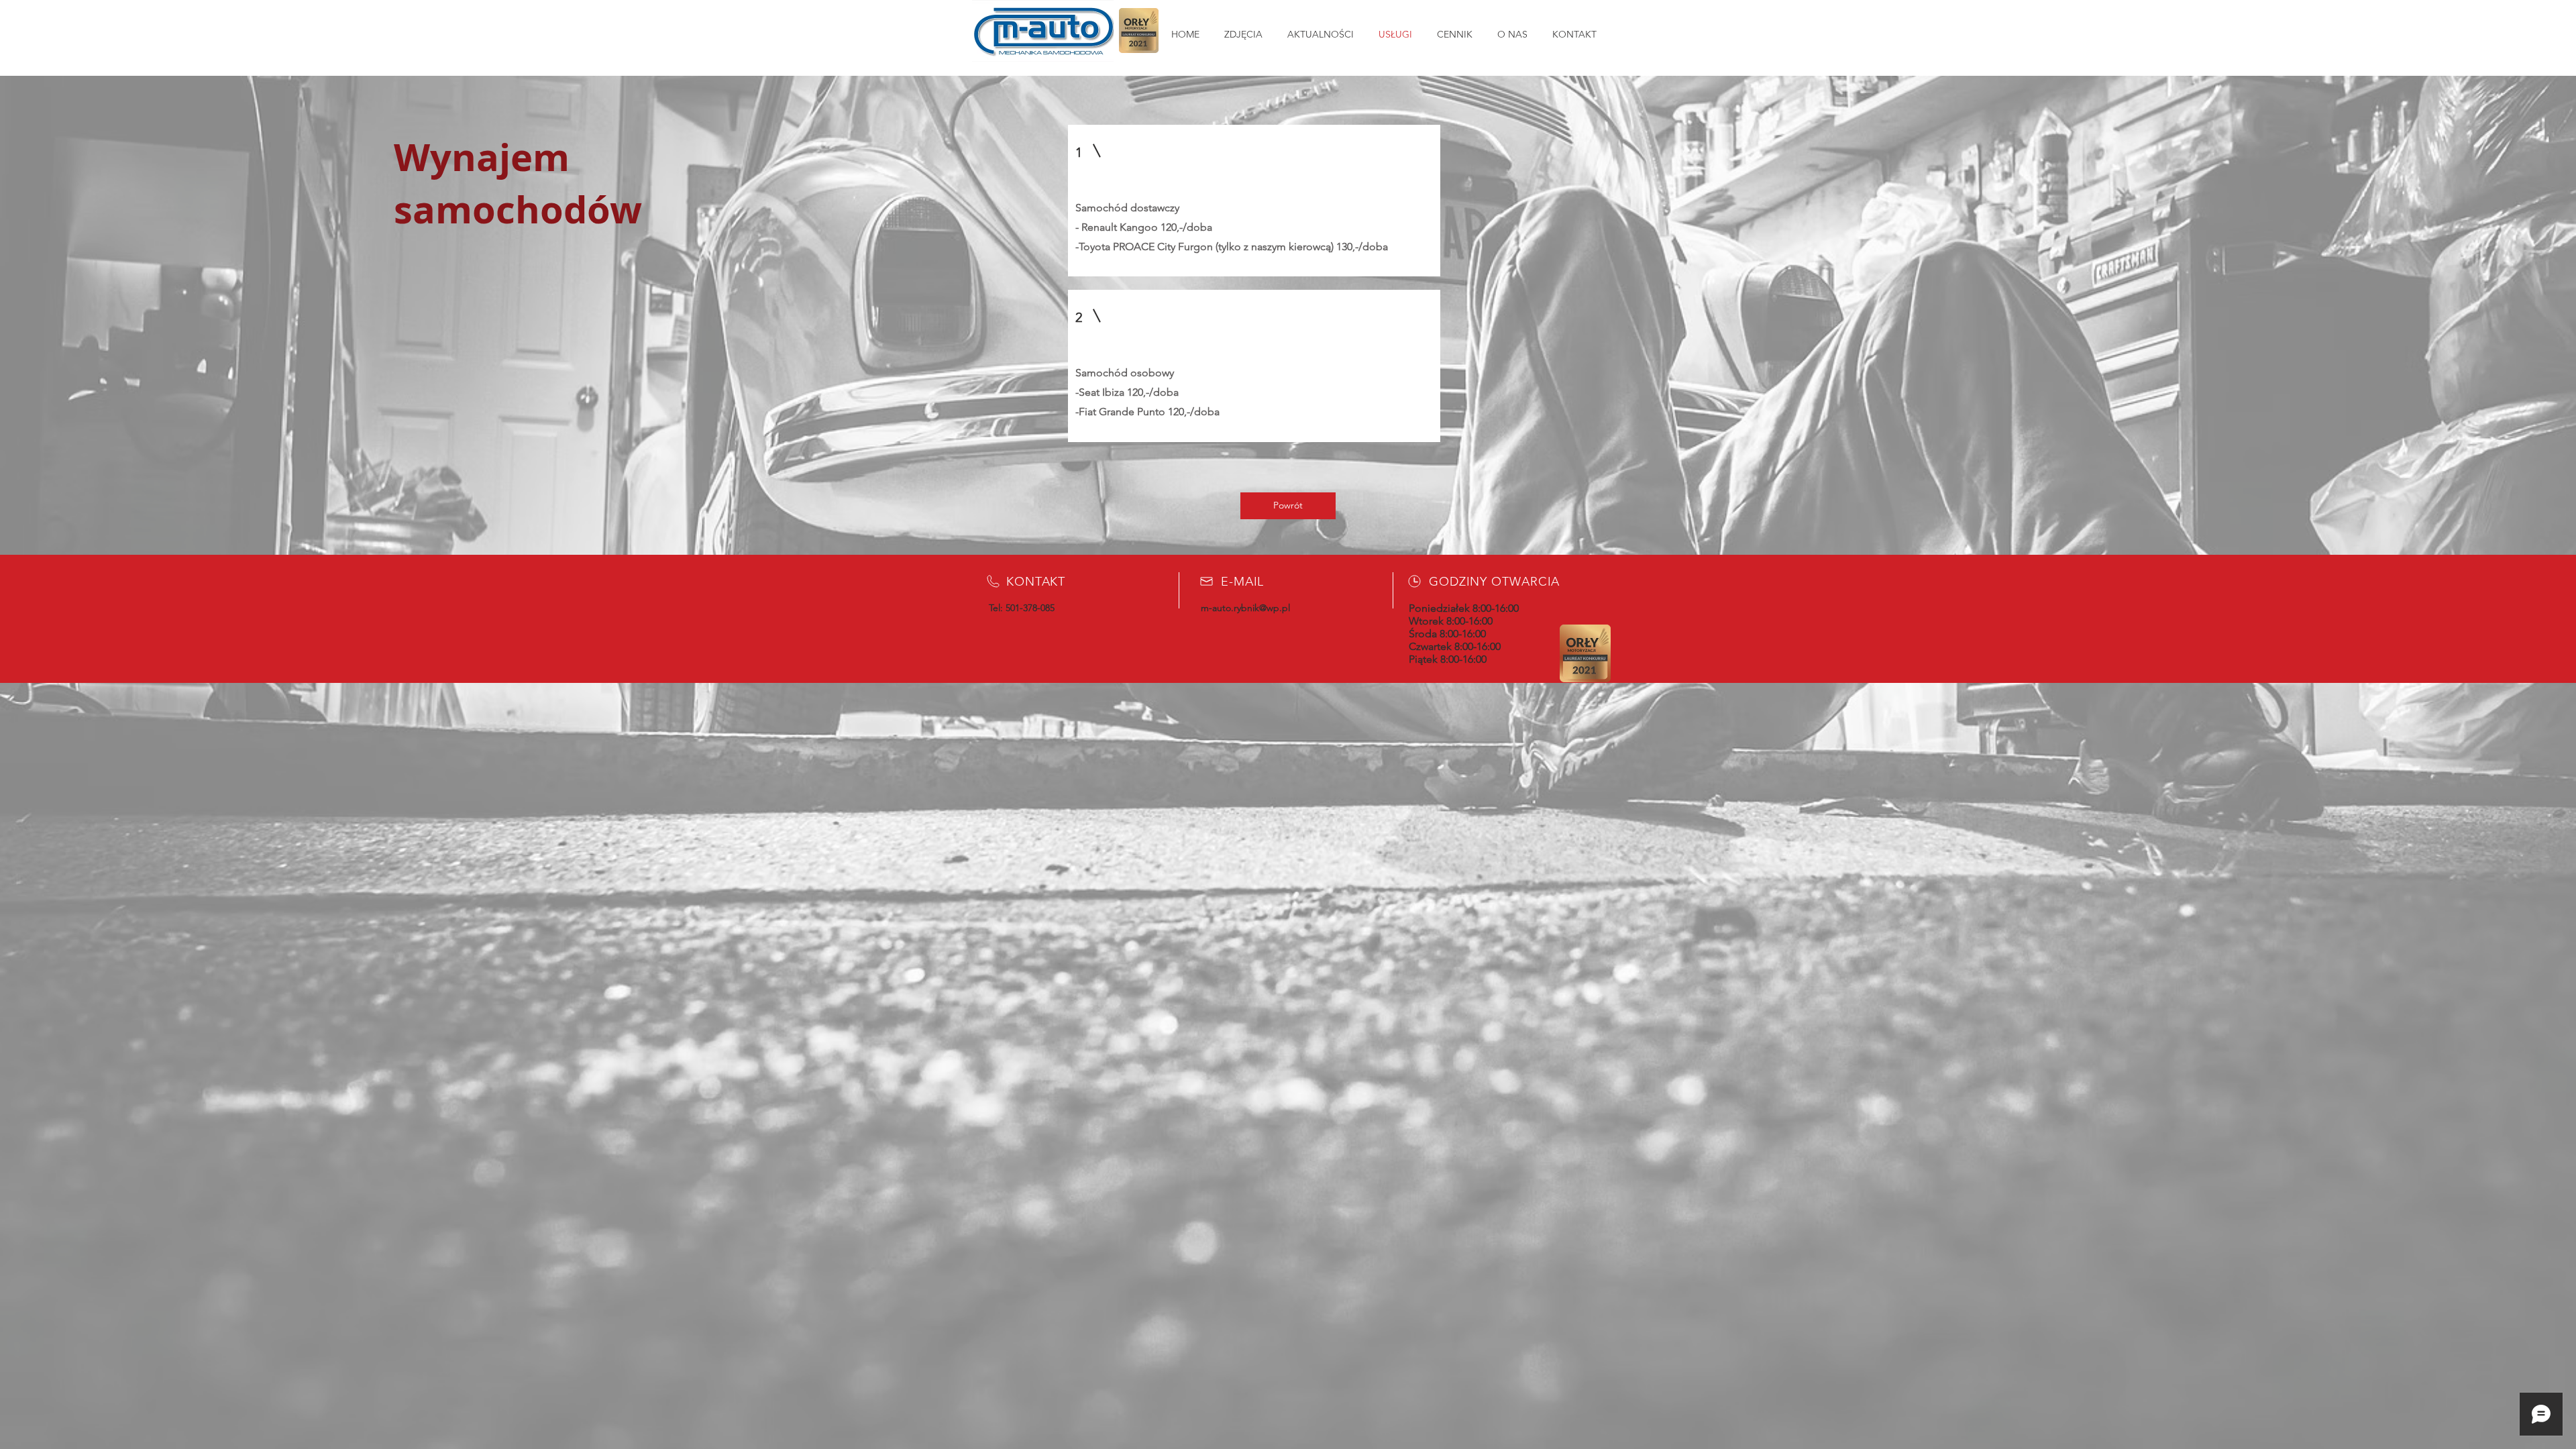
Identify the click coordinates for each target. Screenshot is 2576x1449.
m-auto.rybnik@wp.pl (1245, 608)
